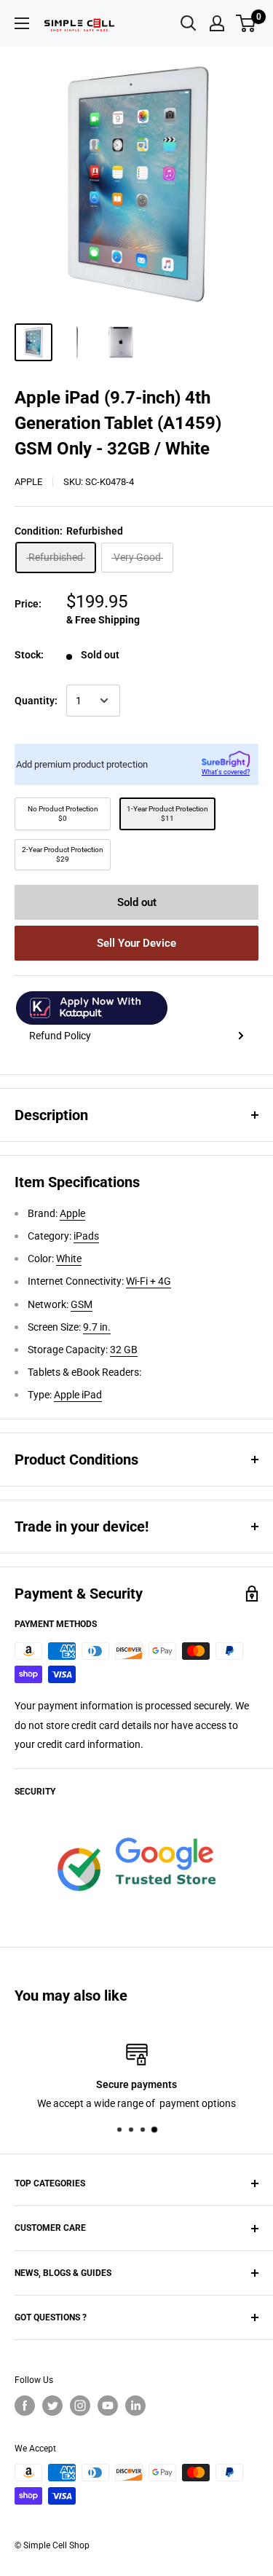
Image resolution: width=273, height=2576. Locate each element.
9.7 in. (97, 1327)
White (69, 1259)
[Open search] (189, 23)
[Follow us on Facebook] (25, 2406)
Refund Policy (60, 1036)
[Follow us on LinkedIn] (135, 2406)
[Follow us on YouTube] (108, 2406)
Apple (28, 482)
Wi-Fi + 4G (149, 1281)
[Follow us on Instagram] (80, 2406)
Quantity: (36, 701)
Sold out (137, 902)
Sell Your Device (136, 943)
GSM (82, 1304)
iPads (86, 1236)
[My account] (217, 23)
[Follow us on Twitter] (52, 2406)
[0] (246, 23)
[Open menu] (22, 23)
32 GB (124, 1350)
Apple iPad (78, 1395)
